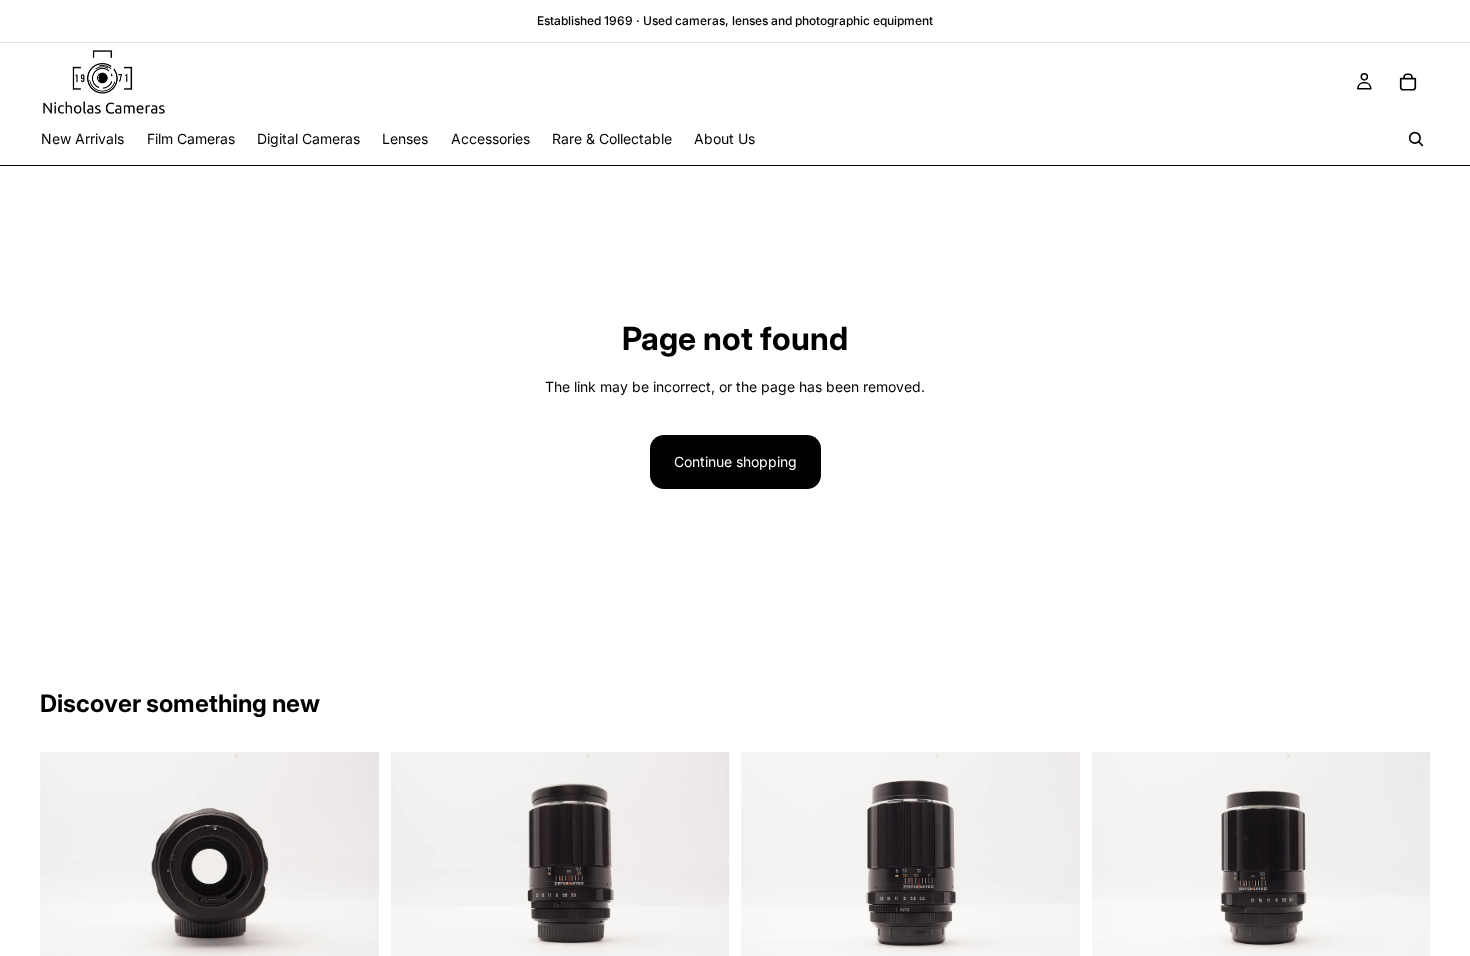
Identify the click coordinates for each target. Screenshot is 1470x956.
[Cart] (1408, 82)
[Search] (1416, 139)
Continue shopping (735, 461)
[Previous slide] (70, 865)
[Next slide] (349, 865)
